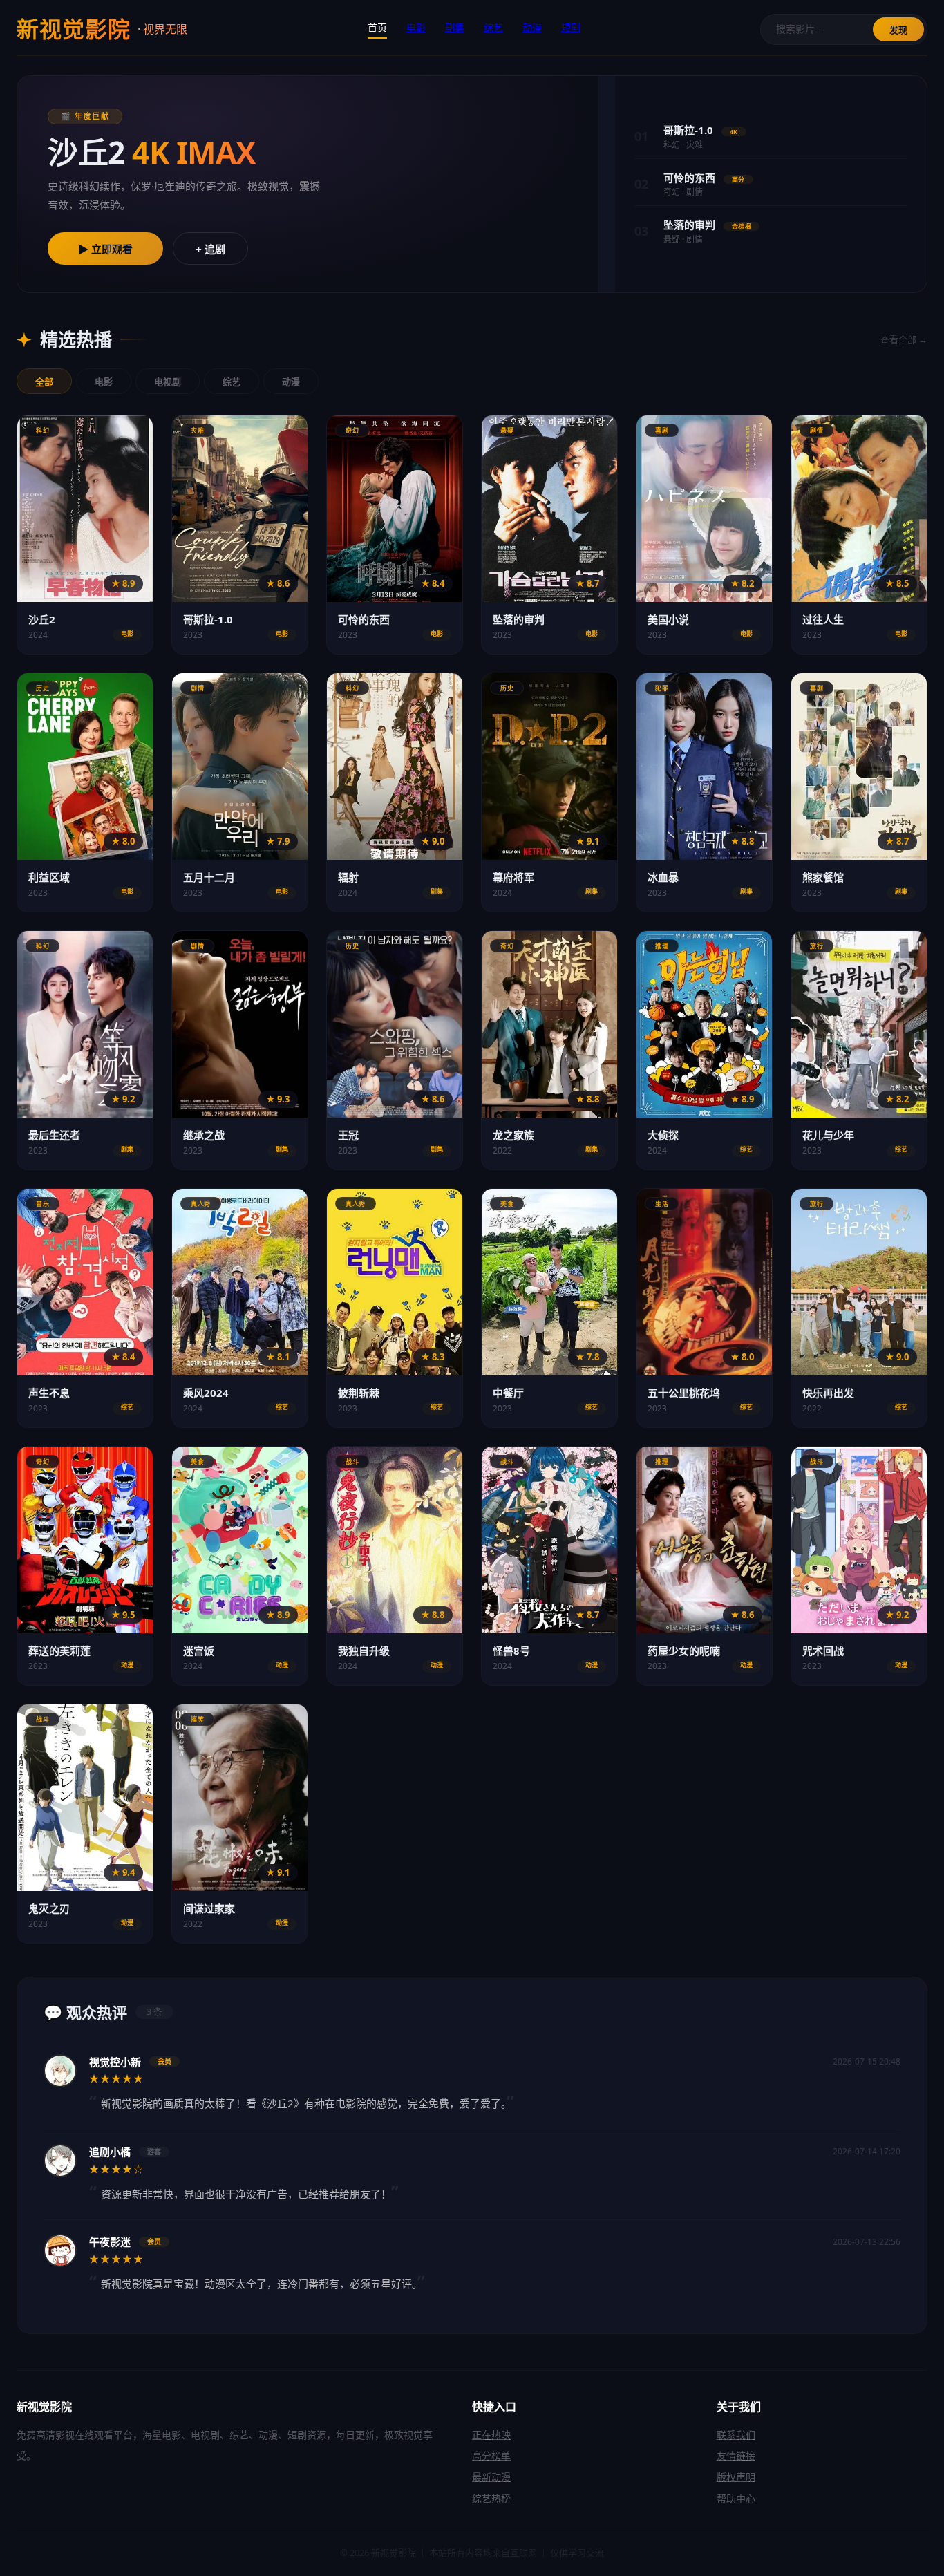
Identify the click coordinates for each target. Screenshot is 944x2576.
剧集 (455, 27)
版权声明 (736, 2477)
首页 (377, 27)
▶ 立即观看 (105, 249)
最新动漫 (491, 2477)
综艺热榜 (491, 2498)
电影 (416, 27)
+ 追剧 (210, 249)
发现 (898, 30)
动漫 (532, 27)
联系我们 (736, 2435)
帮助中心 (736, 2498)
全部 (44, 382)
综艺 (493, 27)
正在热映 (491, 2435)
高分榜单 (491, 2455)
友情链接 (736, 2455)
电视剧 (168, 382)
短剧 (571, 27)
